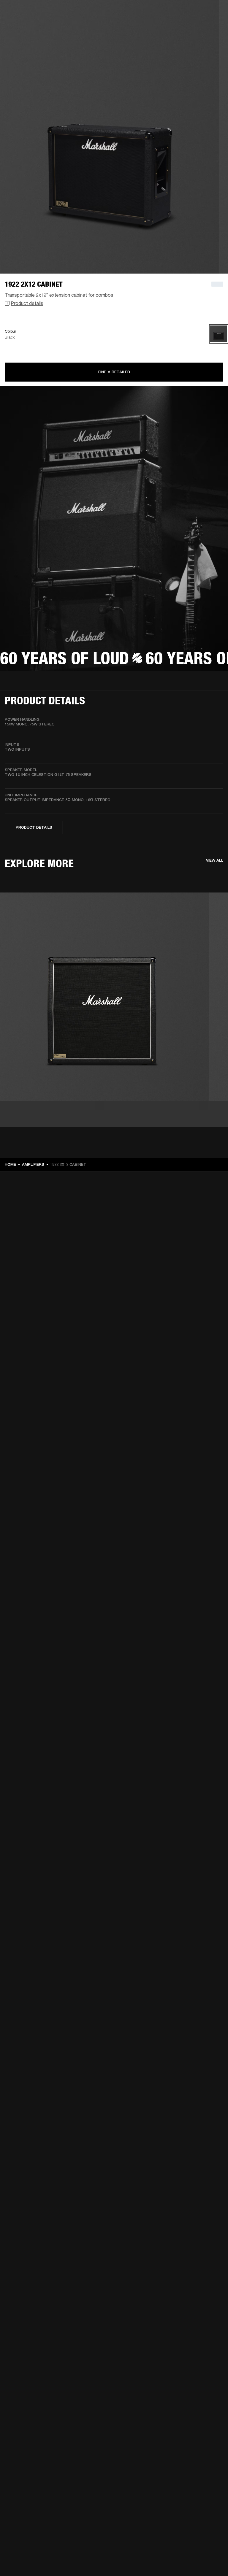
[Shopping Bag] (203, 27)
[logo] (24, 24)
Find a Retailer (114, 372)
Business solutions (111, 12)
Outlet (199, 12)
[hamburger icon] (213, 27)
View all (215, 860)
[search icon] (184, 27)
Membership (145, 12)
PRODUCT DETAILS (34, 827)
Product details (27, 303)
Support (168, 27)
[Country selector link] (213, 12)
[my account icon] (194, 27)
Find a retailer (173, 12)
